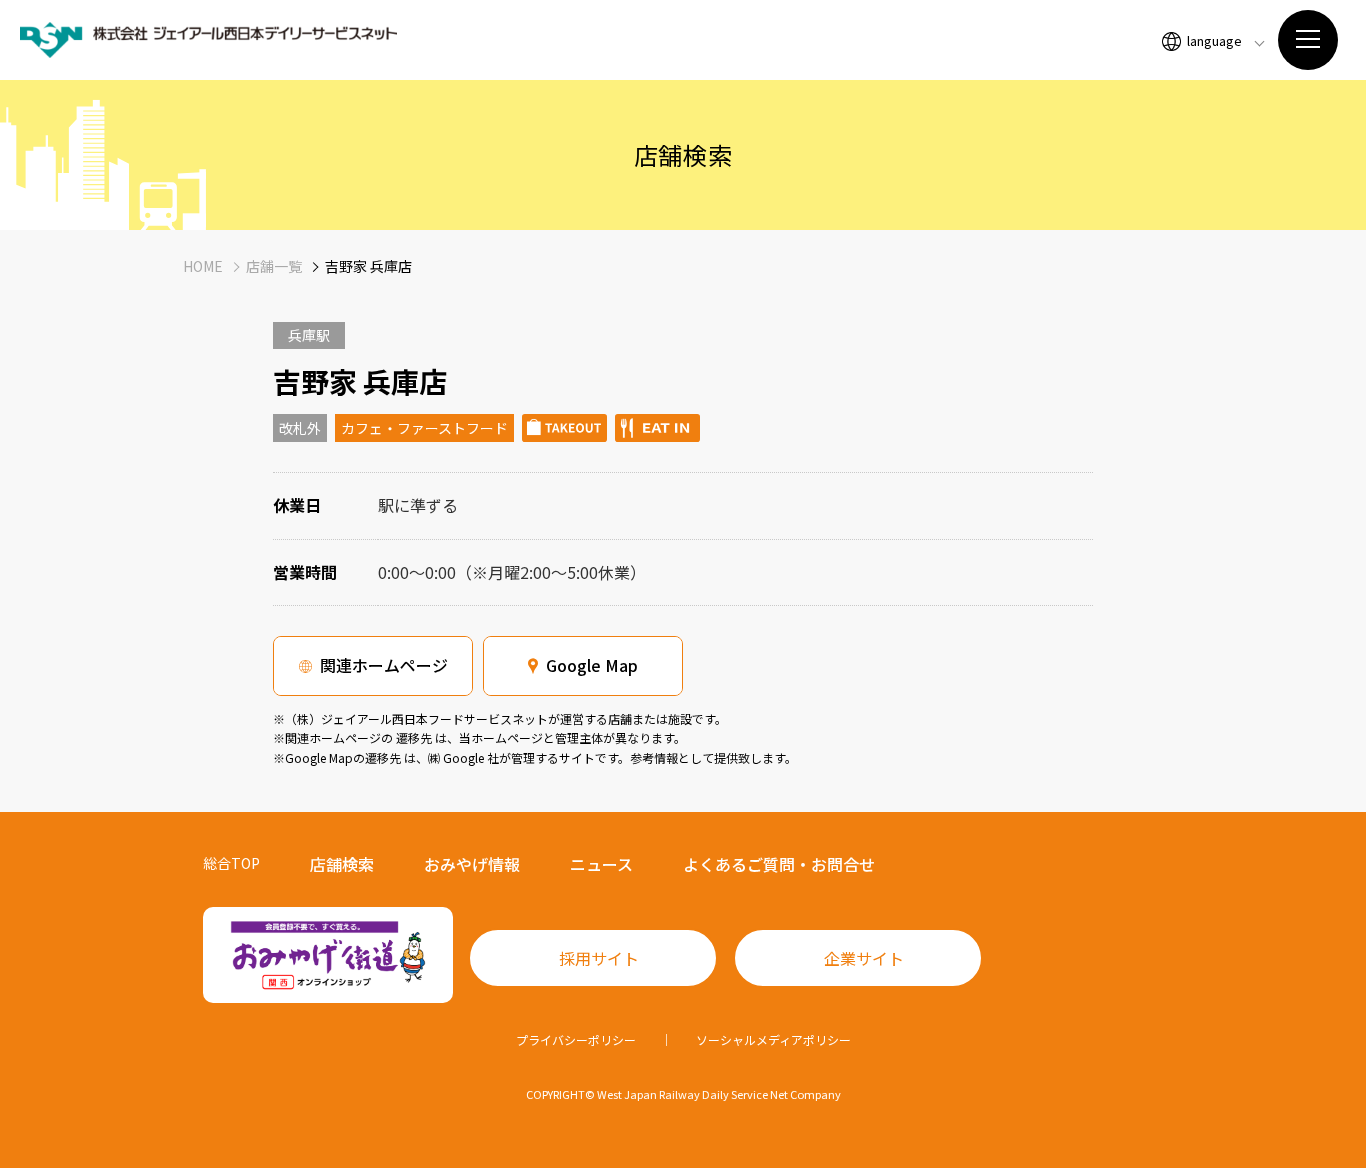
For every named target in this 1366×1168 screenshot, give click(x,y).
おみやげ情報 (472, 864)
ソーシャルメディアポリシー (773, 1039)
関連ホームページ (384, 665)
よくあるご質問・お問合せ (779, 864)
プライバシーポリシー (576, 1039)
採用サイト (599, 958)
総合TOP (231, 863)
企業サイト (864, 958)
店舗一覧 (274, 266)
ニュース (601, 864)
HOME (203, 266)
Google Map (592, 665)
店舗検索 (342, 864)
